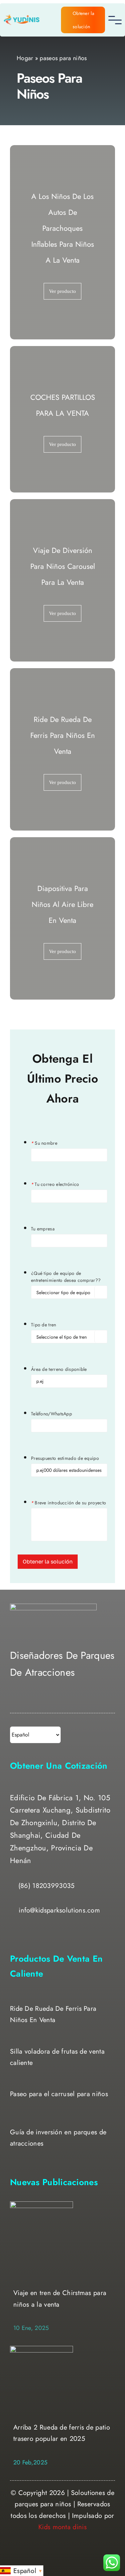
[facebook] (13, 1702)
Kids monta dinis (62, 2527)
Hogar (25, 58)
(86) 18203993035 (46, 1886)
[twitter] (27, 1702)
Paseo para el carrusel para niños (59, 2094)
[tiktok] (40, 1702)
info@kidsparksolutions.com (59, 1910)
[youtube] (54, 1702)
